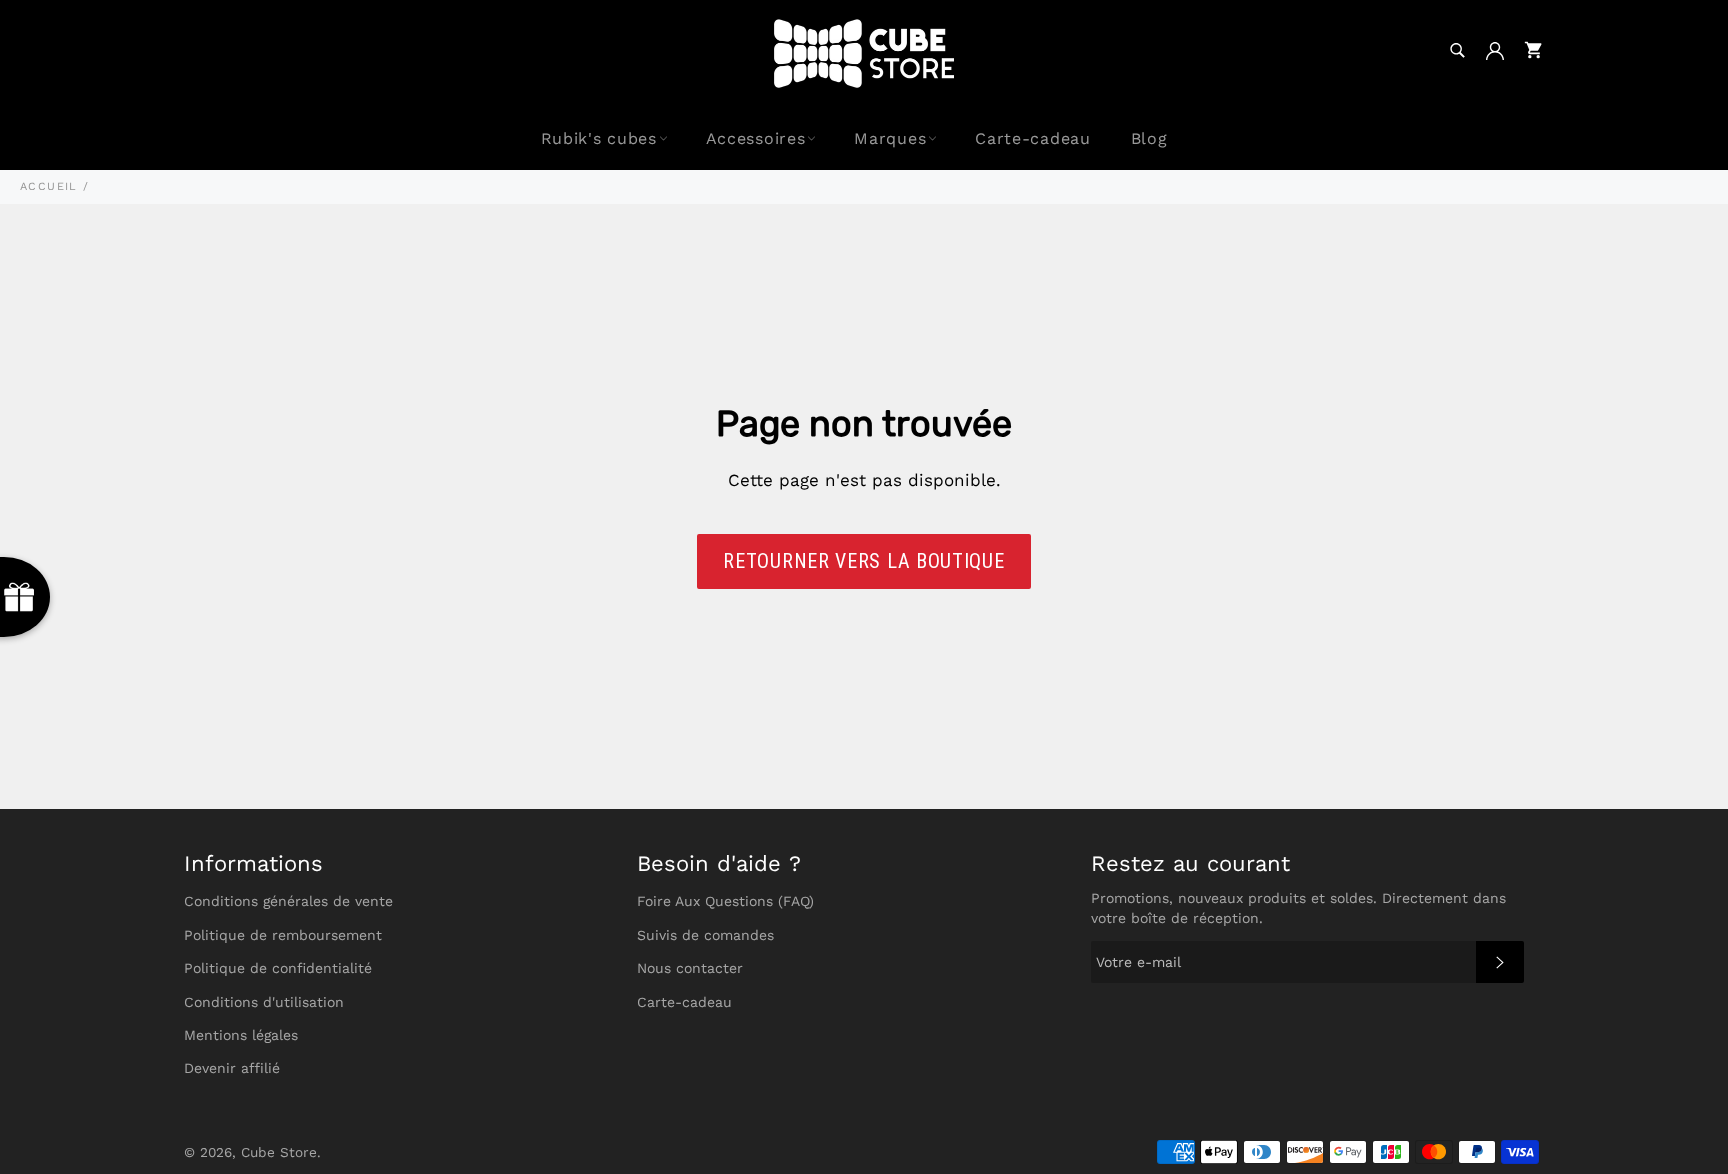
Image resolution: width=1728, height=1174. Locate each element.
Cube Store (279, 1152)
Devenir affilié (232, 1068)
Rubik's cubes (599, 138)
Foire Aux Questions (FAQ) (725, 901)
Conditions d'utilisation (264, 1002)
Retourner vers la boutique (863, 561)
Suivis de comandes (705, 935)
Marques (890, 138)
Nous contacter (690, 968)
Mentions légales (241, 1035)
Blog (1149, 138)
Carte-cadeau (1032, 138)
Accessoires (756, 138)
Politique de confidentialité (278, 968)
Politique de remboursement (283, 935)
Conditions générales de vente (288, 901)
